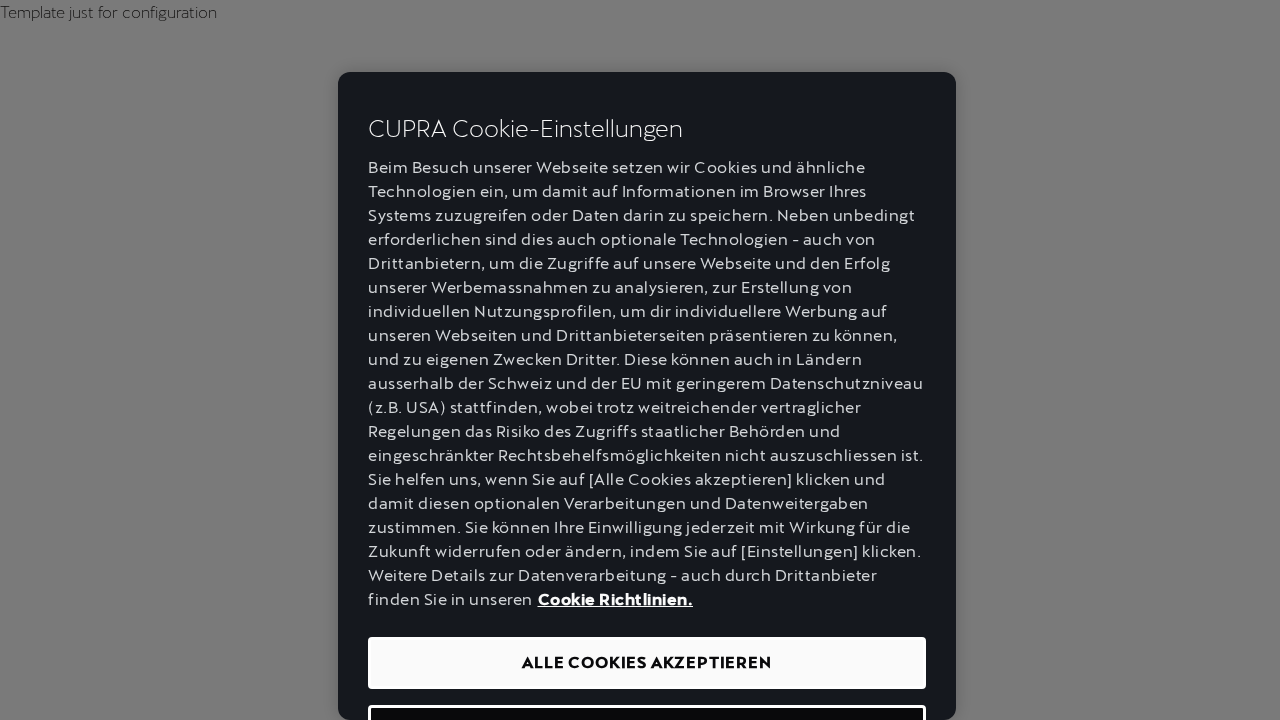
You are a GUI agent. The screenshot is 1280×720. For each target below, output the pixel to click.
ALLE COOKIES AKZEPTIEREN (646, 662)
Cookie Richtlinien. (616, 599)
